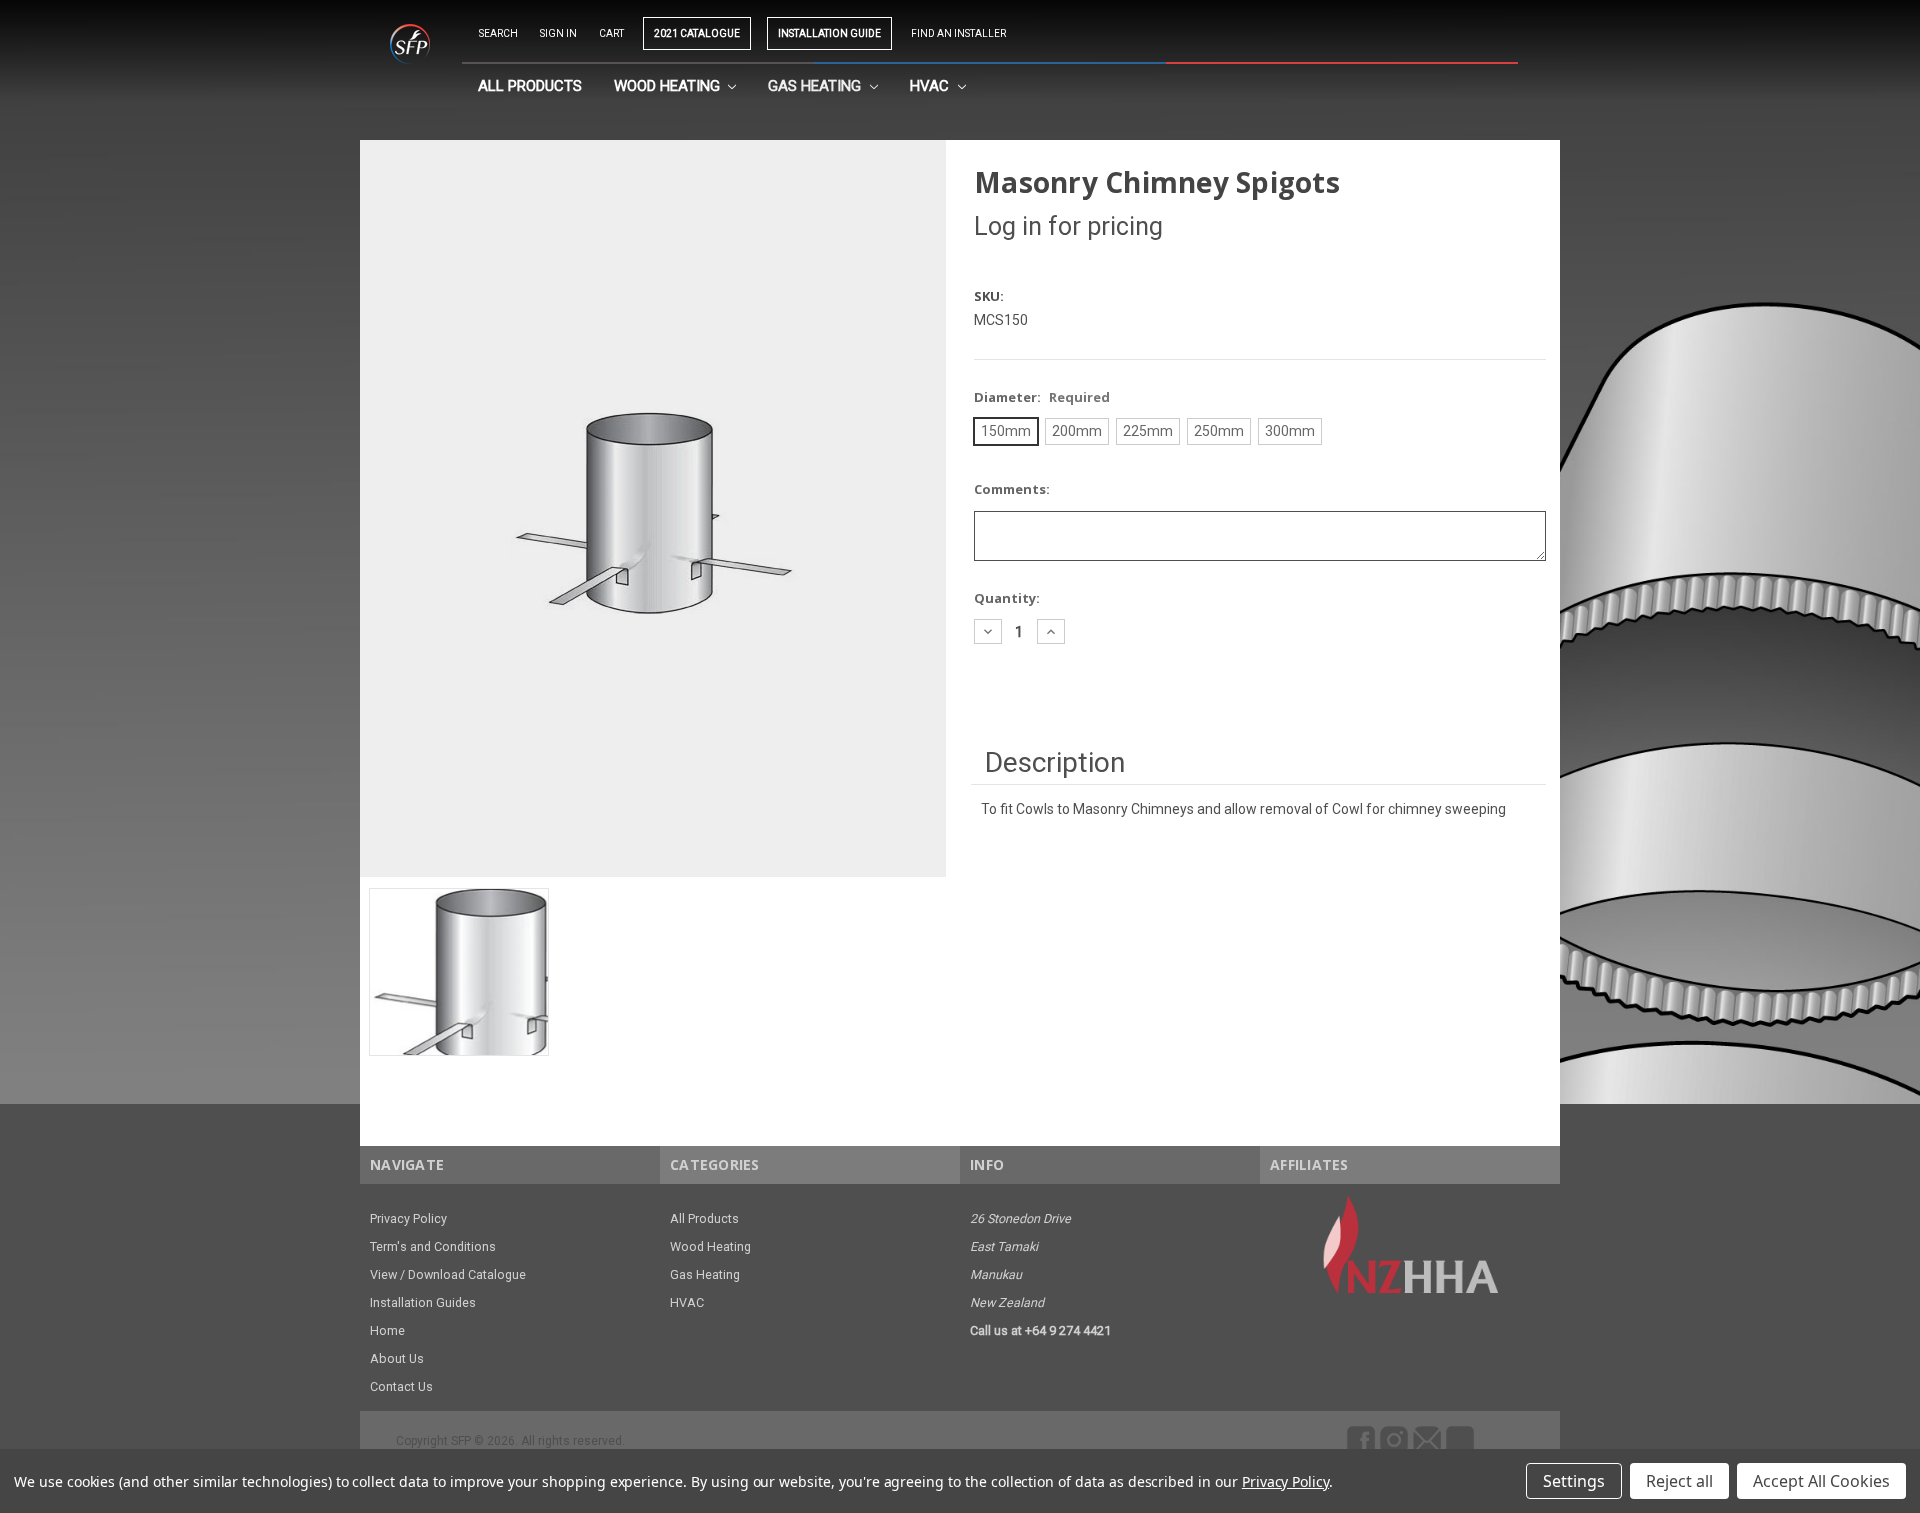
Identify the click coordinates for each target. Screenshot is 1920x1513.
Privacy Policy (408, 1218)
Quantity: (1007, 598)
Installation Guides (423, 1302)
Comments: (1012, 489)
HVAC (931, 86)
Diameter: (1042, 397)
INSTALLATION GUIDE (829, 33)
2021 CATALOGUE (697, 33)
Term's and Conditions (433, 1246)
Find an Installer (958, 33)
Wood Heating (669, 86)
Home (387, 1330)
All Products (530, 86)
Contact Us (401, 1386)
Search (498, 33)
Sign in (558, 33)
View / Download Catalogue (448, 1274)
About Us (397, 1358)
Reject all (1679, 1481)
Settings (1574, 1481)
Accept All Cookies (1821, 1481)
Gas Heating (816, 86)
